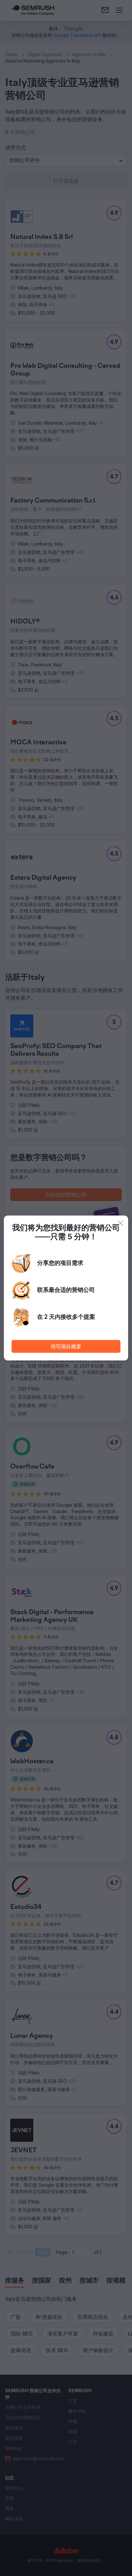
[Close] (120, 1223)
